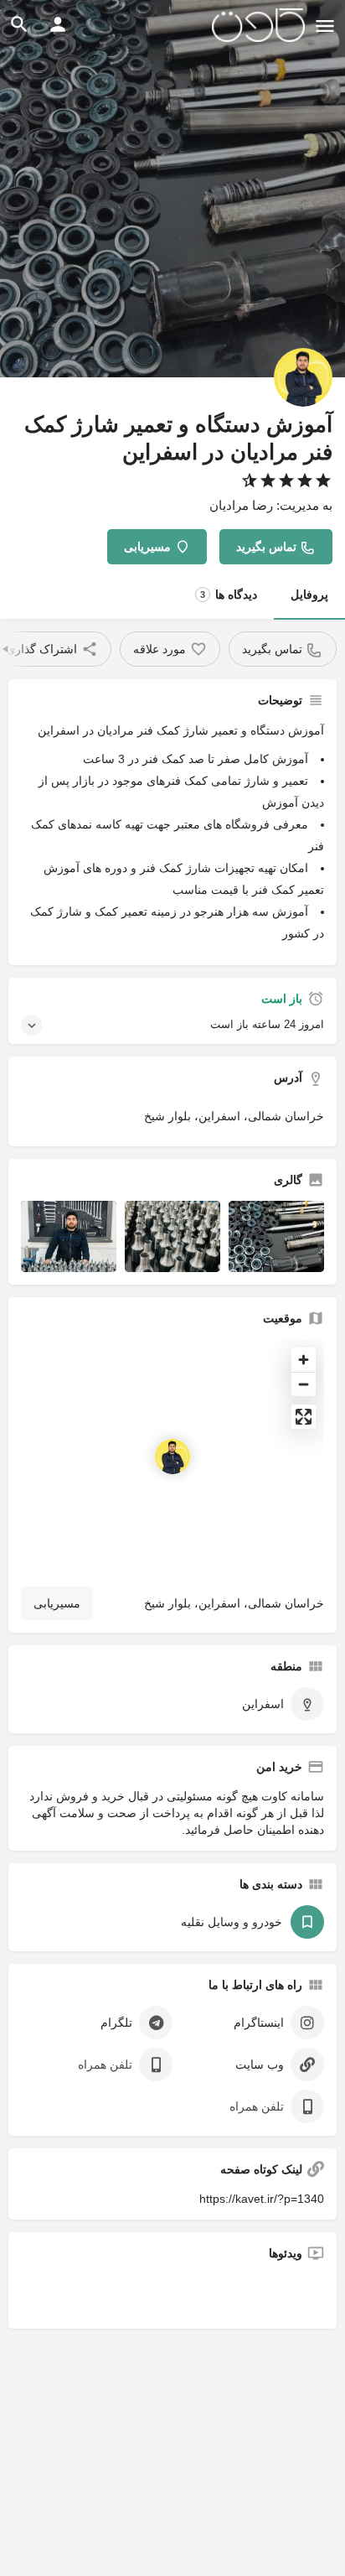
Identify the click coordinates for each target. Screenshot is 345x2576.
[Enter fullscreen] (304, 1417)
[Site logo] (256, 25)
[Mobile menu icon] (325, 26)
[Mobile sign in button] (58, 24)
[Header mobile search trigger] (19, 24)
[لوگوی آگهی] (303, 377)
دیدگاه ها (229, 595)
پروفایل (309, 595)
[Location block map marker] (172, 1457)
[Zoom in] (304, 1360)
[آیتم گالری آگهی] (276, 1237)
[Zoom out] (304, 1384)
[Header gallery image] (172, 189)
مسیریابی (57, 1603)
